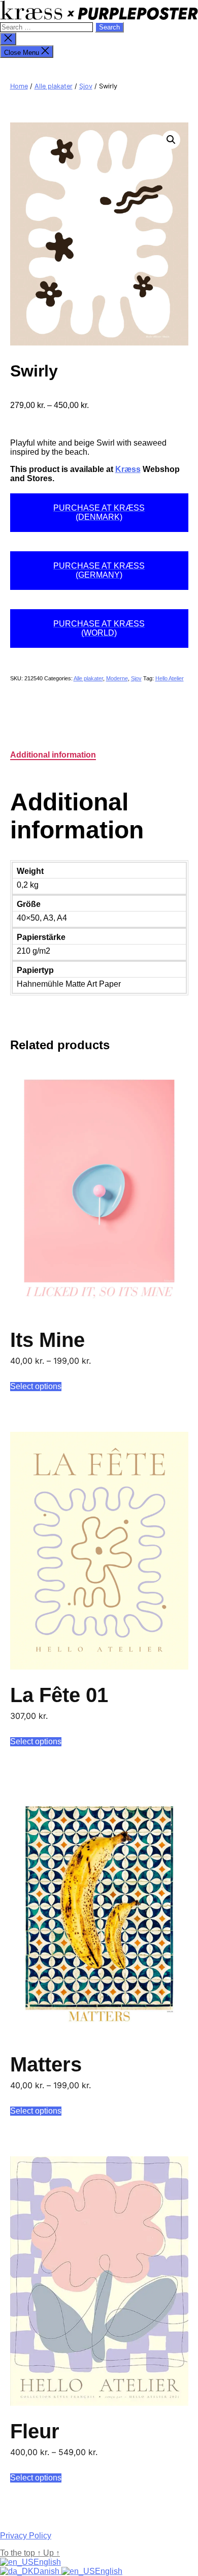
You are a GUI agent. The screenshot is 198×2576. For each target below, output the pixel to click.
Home (19, 86)
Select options (36, 1386)
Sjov (86, 86)
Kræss (128, 469)
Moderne (117, 678)
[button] (171, 140)
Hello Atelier (170, 678)
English (47, 2562)
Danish (47, 2571)
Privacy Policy (26, 2536)
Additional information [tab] (53, 755)
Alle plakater (54, 86)
